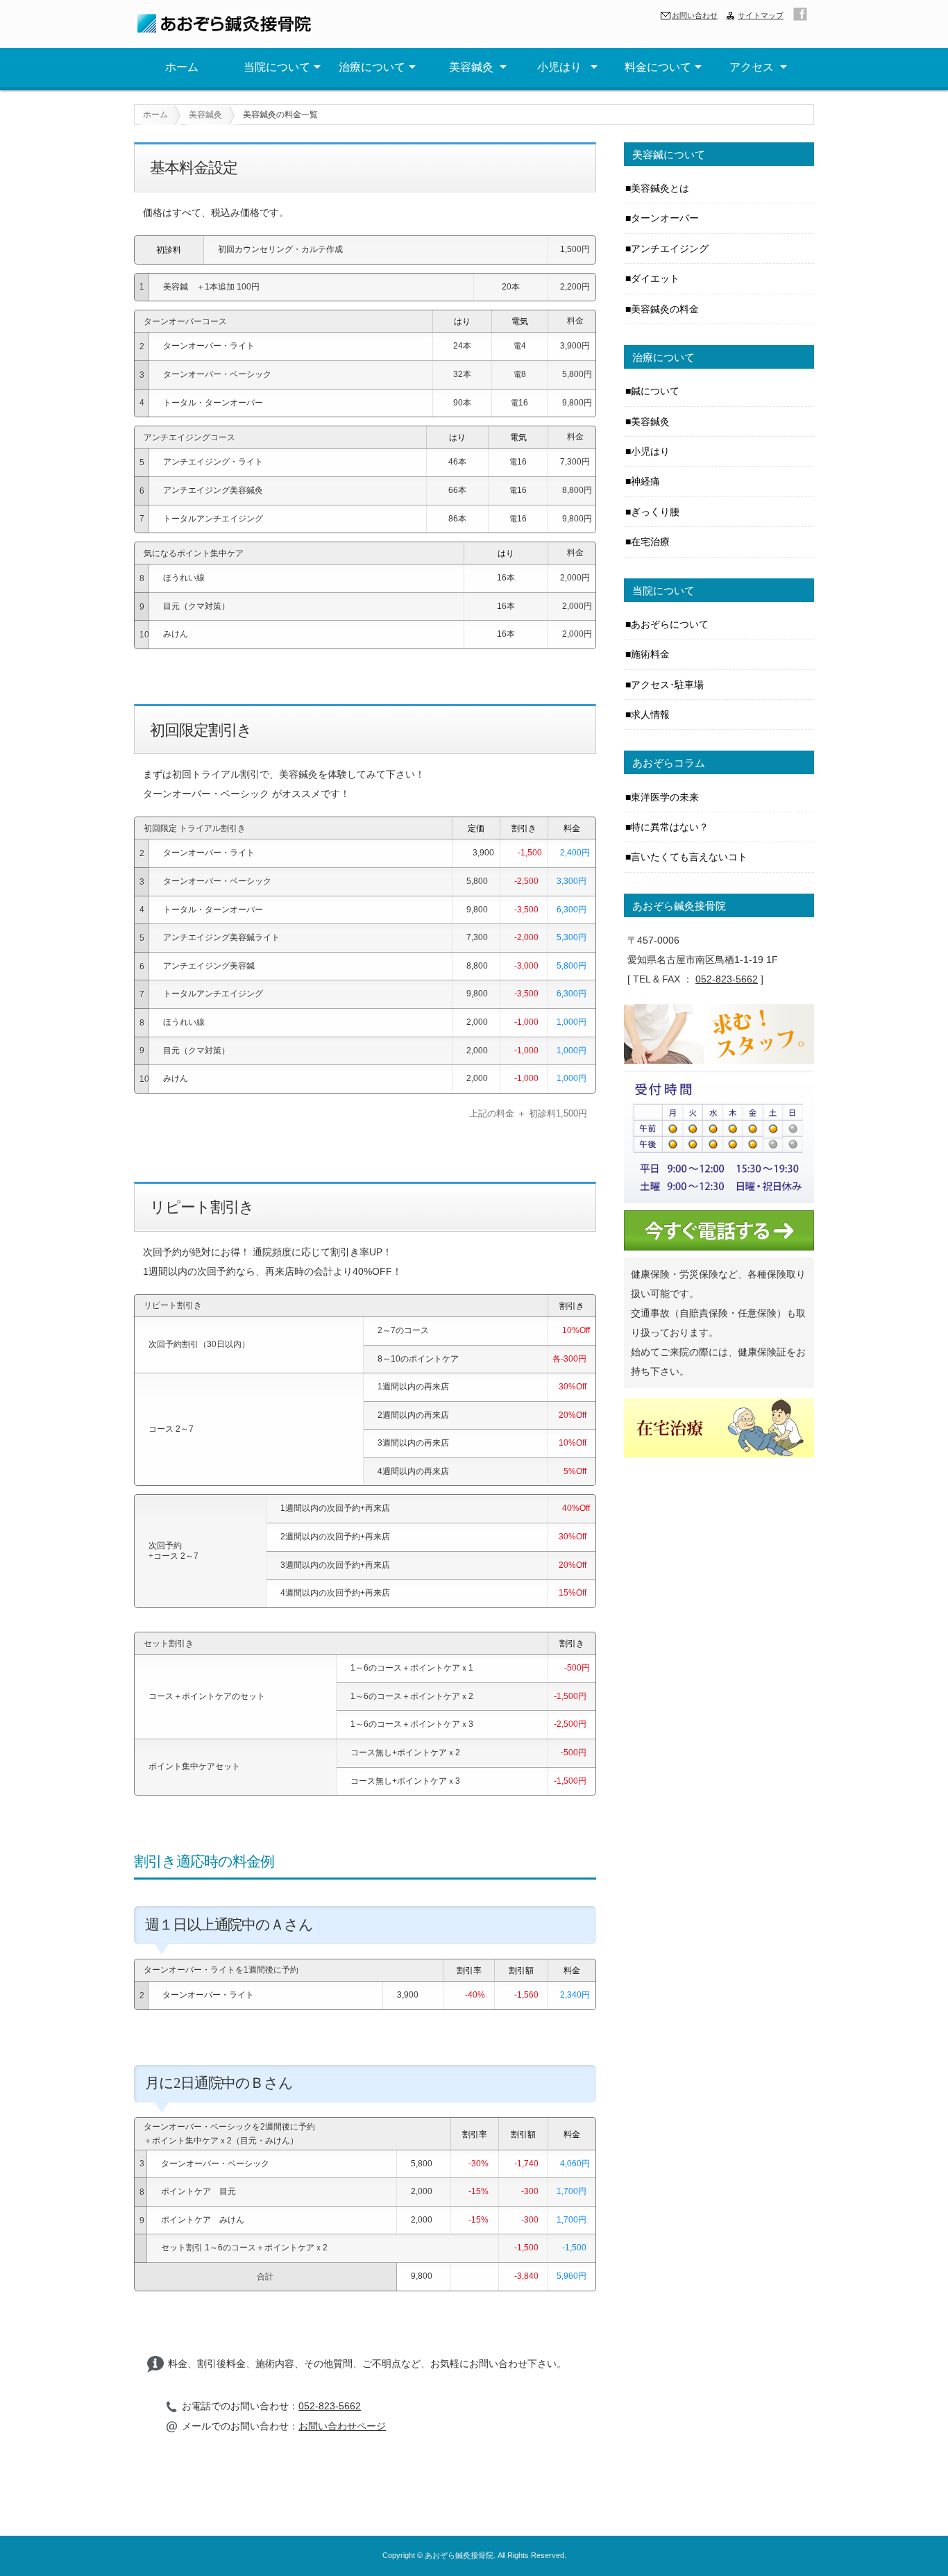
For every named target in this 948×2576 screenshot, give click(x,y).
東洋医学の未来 (665, 797)
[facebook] (800, 14)
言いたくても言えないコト (689, 857)
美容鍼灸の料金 (665, 309)
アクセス (753, 67)
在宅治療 (650, 542)
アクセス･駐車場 (667, 685)
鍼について (655, 391)
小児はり (562, 67)
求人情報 (650, 714)
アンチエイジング (670, 249)
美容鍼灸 (467, 67)
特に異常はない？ (670, 827)
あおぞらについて (670, 624)
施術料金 (650, 654)
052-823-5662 (330, 2406)
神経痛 (645, 481)
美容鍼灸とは (660, 188)
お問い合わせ (695, 15)
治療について (372, 67)
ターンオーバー (665, 218)
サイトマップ (761, 15)
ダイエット (655, 278)
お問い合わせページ (342, 2426)
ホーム (182, 67)
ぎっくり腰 (655, 512)
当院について (277, 67)
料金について (658, 67)
